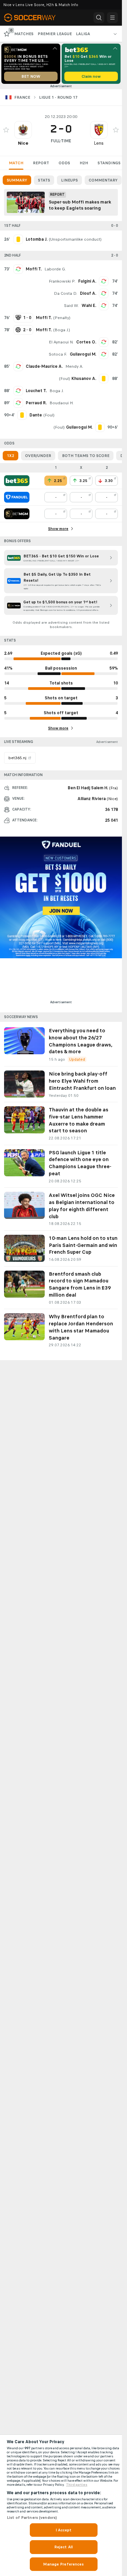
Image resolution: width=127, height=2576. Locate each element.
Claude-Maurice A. (44, 366)
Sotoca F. (58, 354)
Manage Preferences (63, 2564)
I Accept (64, 2530)
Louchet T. (36, 391)
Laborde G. (55, 269)
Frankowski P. (62, 281)
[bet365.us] (17, 481)
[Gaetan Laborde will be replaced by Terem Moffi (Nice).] (18, 269)
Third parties (77, 2485)
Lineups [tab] (69, 180)
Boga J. (62, 330)
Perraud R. (36, 403)
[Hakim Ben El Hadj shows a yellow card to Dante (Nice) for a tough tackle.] (22, 415)
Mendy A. (74, 366)
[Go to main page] (34, 18)
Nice (23, 143)
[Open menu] (112, 18)
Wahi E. (89, 306)
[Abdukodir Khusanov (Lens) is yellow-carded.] (104, 379)
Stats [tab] (44, 180)
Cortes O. (86, 342)
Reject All (63, 2547)
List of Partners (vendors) (32, 2518)
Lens (99, 143)
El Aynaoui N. (61, 342)
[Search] (99, 18)
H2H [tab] (84, 163)
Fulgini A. (87, 281)
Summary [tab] (17, 180)
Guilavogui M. (83, 354)
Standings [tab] (109, 163)
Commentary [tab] (103, 180)
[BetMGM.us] (17, 514)
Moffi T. (34, 269)
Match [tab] (16, 163)
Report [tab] (41, 163)
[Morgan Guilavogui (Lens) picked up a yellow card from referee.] (100, 427)
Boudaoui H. (61, 403)
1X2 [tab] (10, 456)
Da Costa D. (66, 293)
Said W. (71, 306)
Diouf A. (88, 293)
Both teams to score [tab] (86, 456)
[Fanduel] (17, 497)
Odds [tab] (64, 163)
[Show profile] (23, 130)
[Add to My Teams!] (6, 130)
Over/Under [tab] (38, 456)
